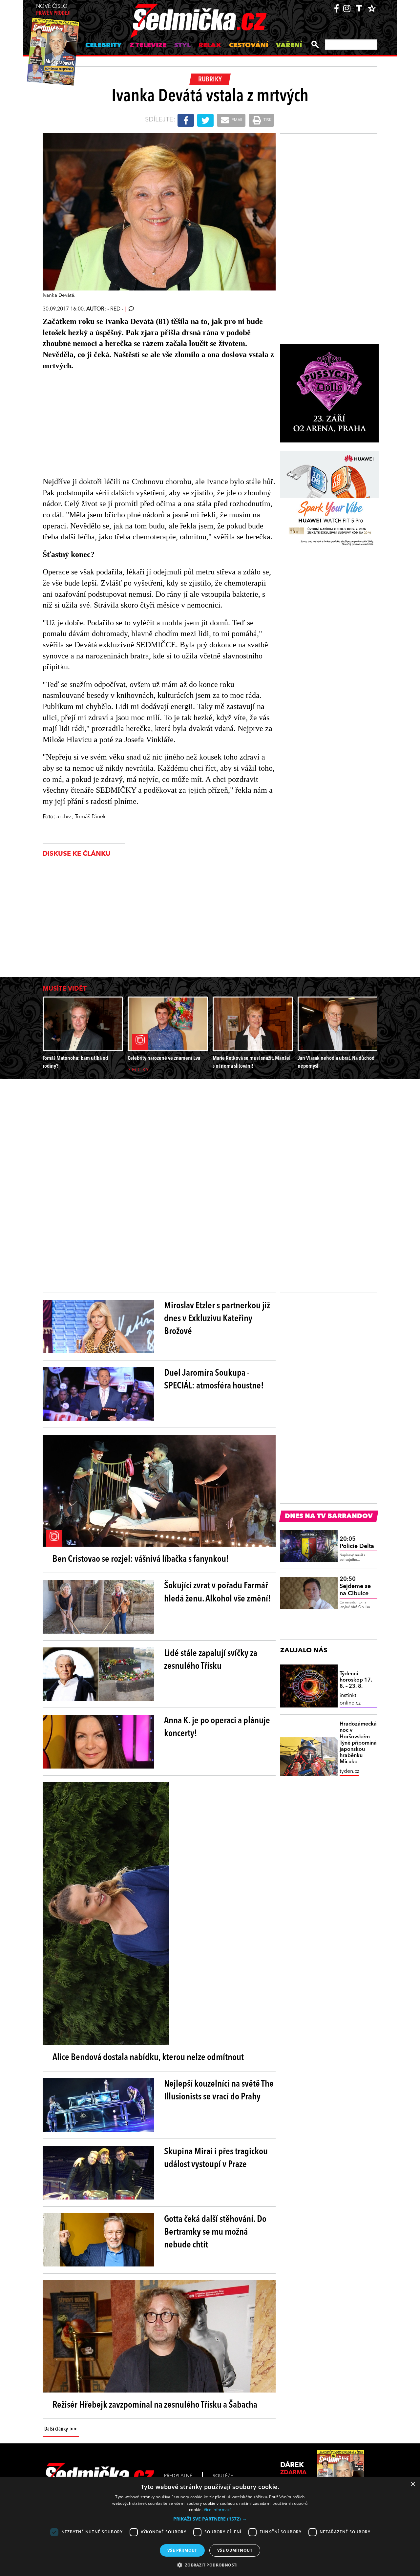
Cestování (249, 46)
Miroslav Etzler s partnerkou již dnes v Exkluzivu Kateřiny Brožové (217, 1319)
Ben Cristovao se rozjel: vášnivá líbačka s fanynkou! (141, 1559)
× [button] (413, 2484)
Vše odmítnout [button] (235, 2550)
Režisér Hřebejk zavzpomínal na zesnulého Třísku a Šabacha (155, 2405)
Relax (210, 46)
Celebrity (104, 46)
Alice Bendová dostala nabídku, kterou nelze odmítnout (148, 2058)
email (237, 120)
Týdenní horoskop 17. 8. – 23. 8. (356, 1680)
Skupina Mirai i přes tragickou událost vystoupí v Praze (216, 2158)
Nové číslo (53, 10)
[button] (210, 2519)
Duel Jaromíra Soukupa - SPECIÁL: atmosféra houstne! (214, 1380)
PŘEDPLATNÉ (178, 2476)
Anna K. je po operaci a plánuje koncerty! (217, 1727)
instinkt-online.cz (350, 1699)
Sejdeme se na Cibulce (355, 1586)
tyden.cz (349, 1771)
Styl (182, 46)
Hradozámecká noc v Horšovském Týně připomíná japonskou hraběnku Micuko (358, 1743)
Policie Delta (357, 1543)
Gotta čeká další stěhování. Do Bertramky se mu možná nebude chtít (215, 2232)
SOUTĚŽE (223, 2476)
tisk (267, 120)
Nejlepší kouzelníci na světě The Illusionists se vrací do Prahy (219, 2091)
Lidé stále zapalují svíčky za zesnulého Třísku (211, 1660)
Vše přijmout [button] (182, 2550)
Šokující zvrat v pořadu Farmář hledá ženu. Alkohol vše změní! (218, 1592)
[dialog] (210, 2527)
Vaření (289, 46)
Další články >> (61, 2429)
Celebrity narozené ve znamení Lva (164, 1058)
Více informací (217, 2510)
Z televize (148, 46)
